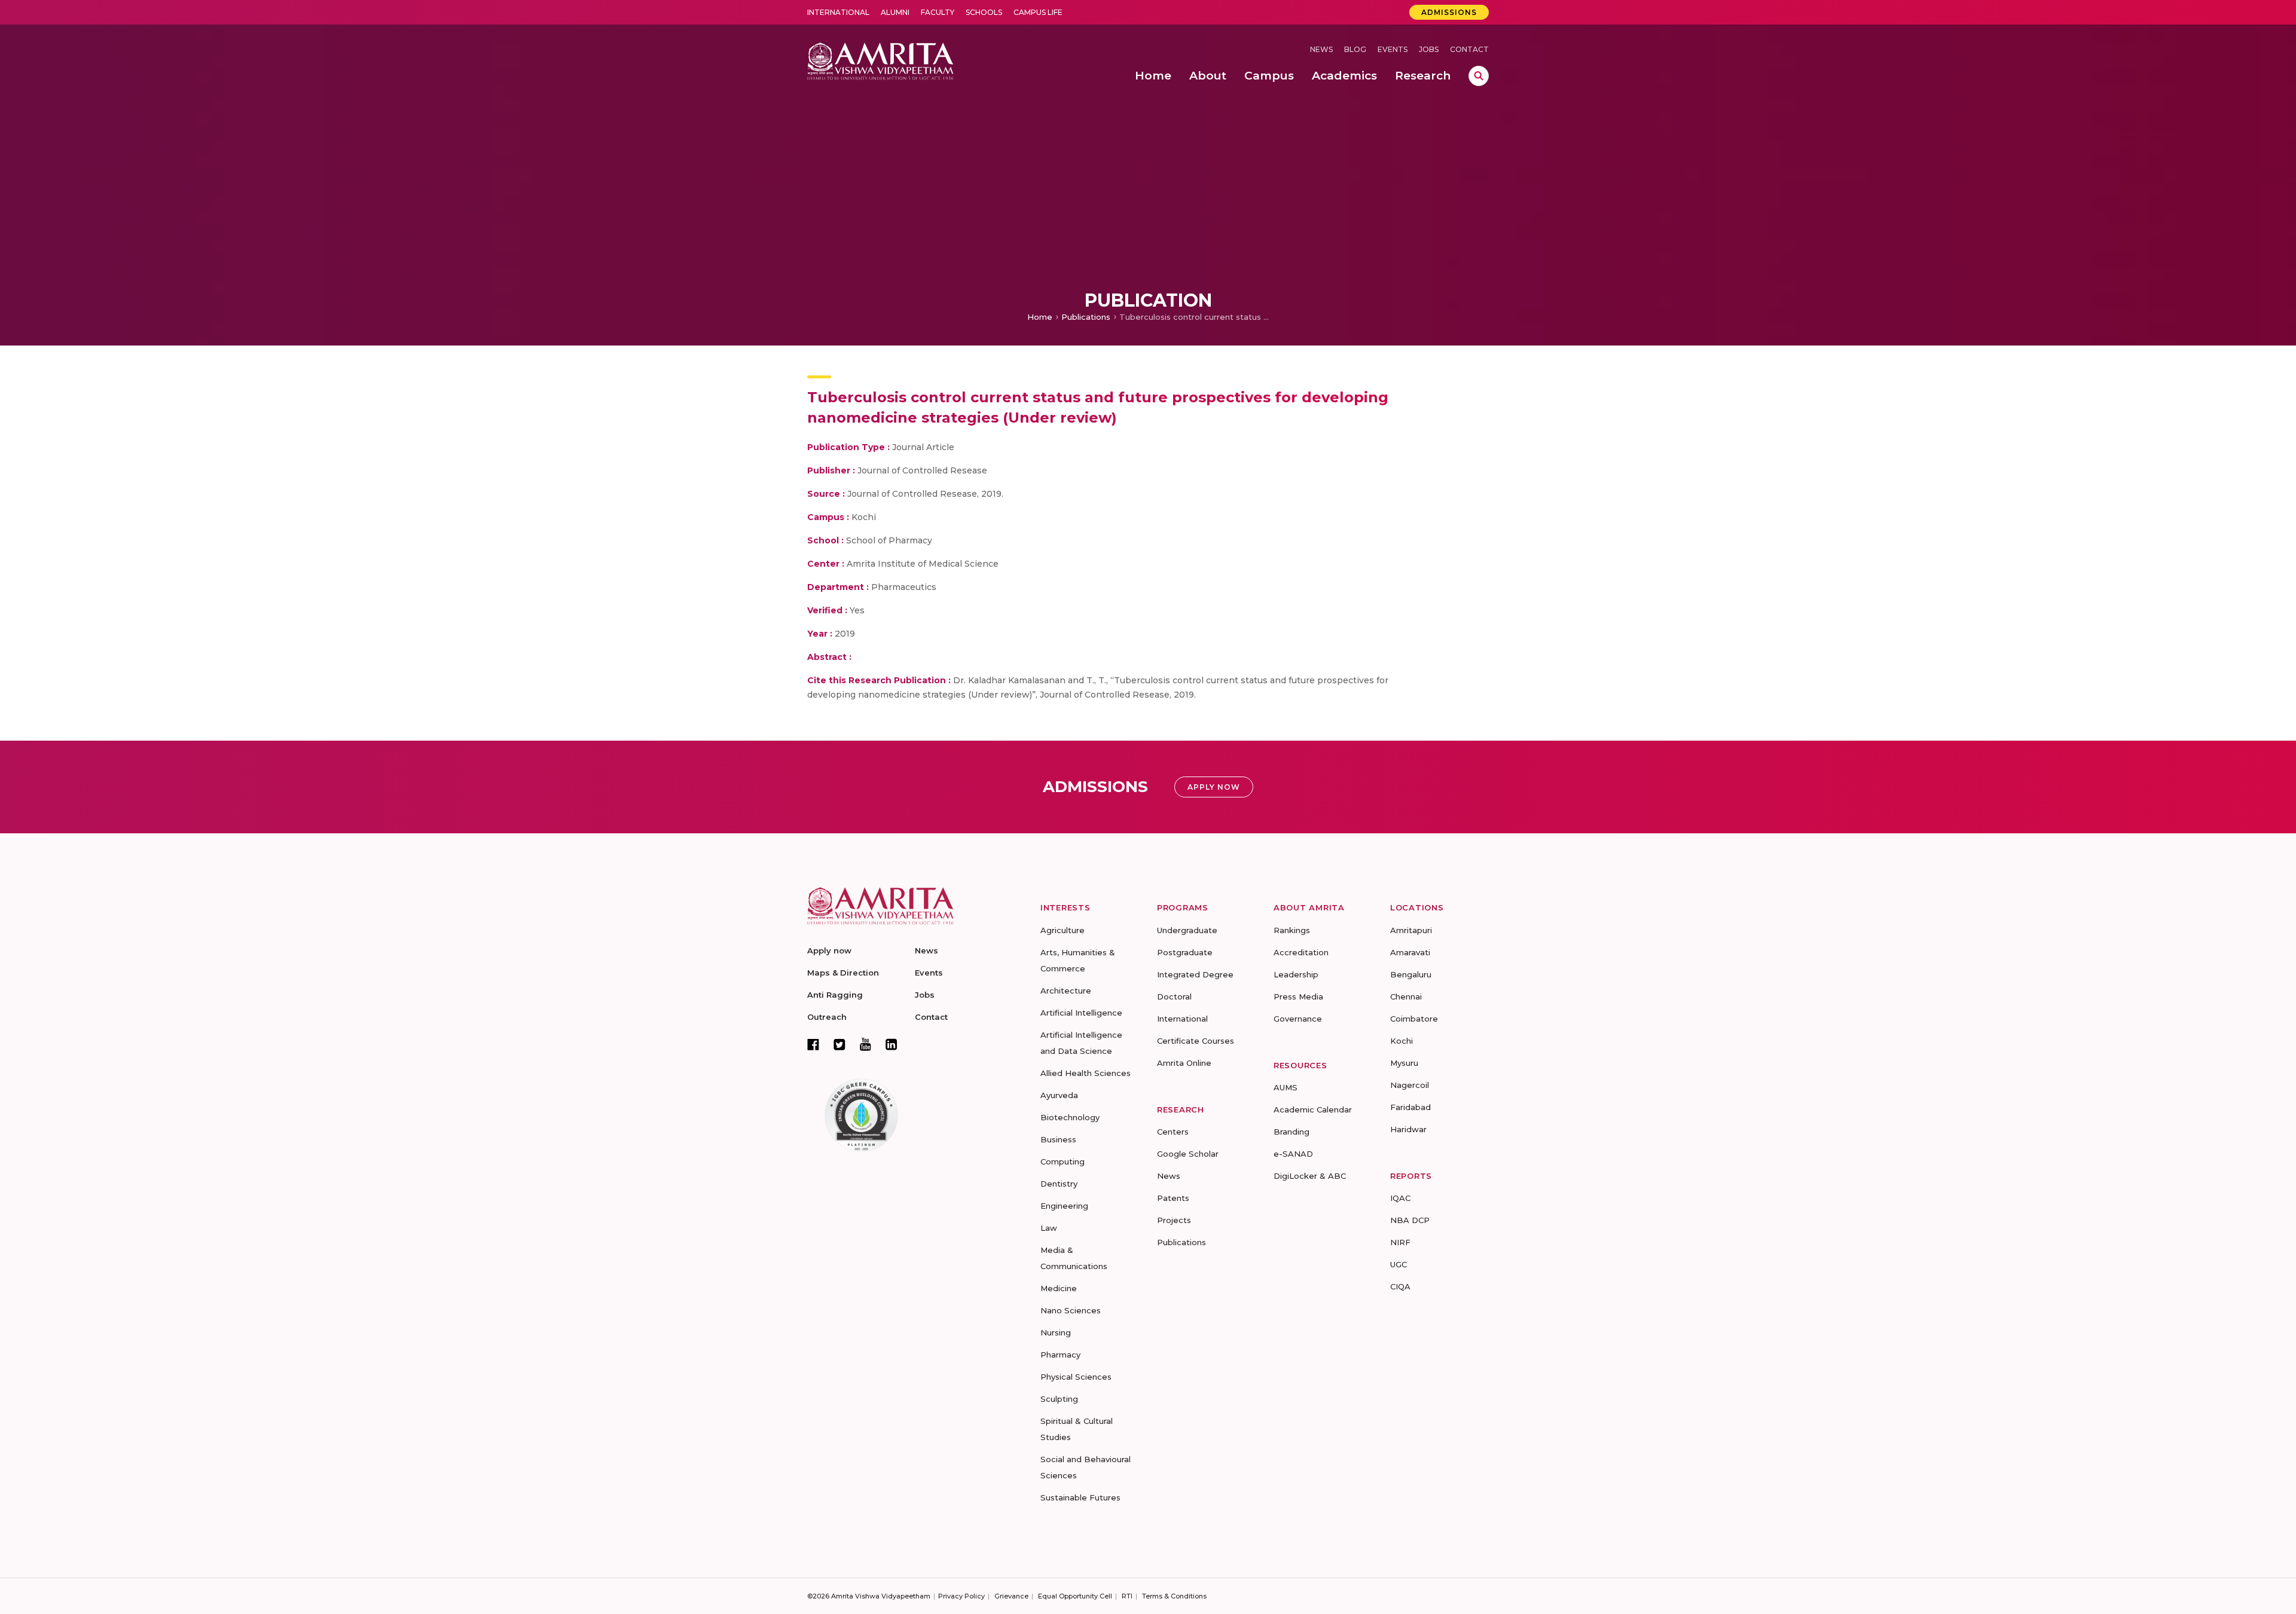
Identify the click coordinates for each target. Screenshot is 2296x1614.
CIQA (1400, 1286)
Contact (1469, 49)
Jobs (1429, 49)
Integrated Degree (1195, 974)
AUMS (1286, 1087)
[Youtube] (865, 1044)
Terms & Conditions (1174, 1596)
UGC (1399, 1264)
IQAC (1400, 1198)
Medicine (1059, 1288)
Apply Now (1214, 787)
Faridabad (1410, 1107)
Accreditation (1301, 952)
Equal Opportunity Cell (1075, 1596)
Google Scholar (1188, 1154)
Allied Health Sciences (1086, 1073)
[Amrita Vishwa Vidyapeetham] (880, 60)
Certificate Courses (1196, 1041)
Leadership (1296, 974)
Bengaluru (1411, 974)
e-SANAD (1293, 1154)
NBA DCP (1410, 1220)
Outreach (827, 1017)
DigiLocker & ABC (1310, 1176)
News (1321, 49)
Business (1058, 1139)
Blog (1355, 49)
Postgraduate (1185, 952)
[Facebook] (813, 1044)
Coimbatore (1414, 1019)
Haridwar (1408, 1129)
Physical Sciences (1076, 1377)
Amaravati (1410, 952)
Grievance (1011, 1596)
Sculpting (1059, 1399)
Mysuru (1404, 1063)
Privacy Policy (961, 1596)
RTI (1127, 1596)
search (1479, 76)
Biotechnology (1070, 1117)
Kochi (1402, 1041)
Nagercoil (1410, 1085)
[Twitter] (839, 1044)
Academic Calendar (1313, 1109)
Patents (1173, 1198)
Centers (1173, 1132)
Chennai (1406, 996)
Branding (1291, 1132)
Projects (1174, 1220)
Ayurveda (1059, 1095)
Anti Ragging (835, 995)
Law (1049, 1228)
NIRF (1400, 1242)
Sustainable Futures (1080, 1497)
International (838, 12)
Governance (1298, 1019)
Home (1040, 317)
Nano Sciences (1071, 1310)
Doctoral (1174, 996)
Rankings (1292, 930)
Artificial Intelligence (1081, 1013)
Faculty (938, 12)
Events (1393, 49)
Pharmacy (1060, 1355)
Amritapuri (1411, 930)
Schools (984, 12)
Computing (1062, 1161)
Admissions (1449, 12)
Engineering (1064, 1206)
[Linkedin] (891, 1044)
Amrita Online (1184, 1063)
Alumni (895, 12)
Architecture (1066, 991)
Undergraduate (1187, 930)
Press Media (1298, 996)
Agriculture (1062, 930)
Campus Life (1038, 12)
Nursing (1056, 1332)
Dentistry (1059, 1184)
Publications (1086, 317)
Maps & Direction (843, 973)
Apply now (829, 950)
